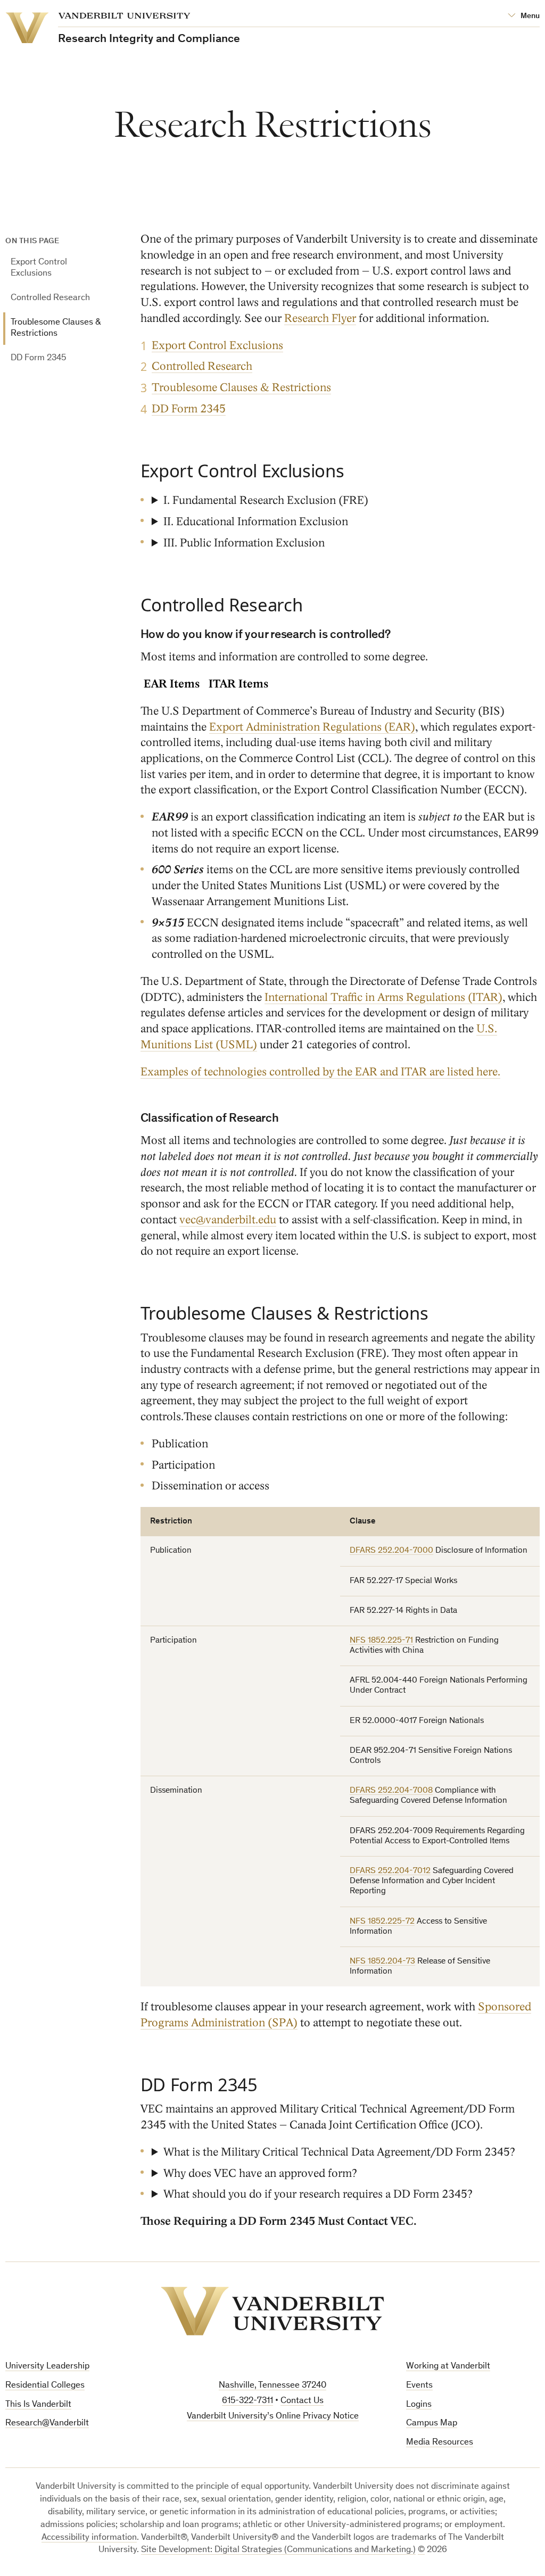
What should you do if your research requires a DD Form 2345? (318, 2194)
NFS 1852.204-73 (382, 1961)
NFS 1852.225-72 (382, 1921)
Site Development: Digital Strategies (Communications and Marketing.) (278, 2550)
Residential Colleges (45, 2386)
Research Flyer (320, 318)
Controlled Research (50, 298)
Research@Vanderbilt (47, 2424)
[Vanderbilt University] (272, 2311)
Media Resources (440, 2443)
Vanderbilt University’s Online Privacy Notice (273, 2417)
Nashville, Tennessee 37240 (272, 2386)
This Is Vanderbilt (38, 2405)
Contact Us (302, 2401)
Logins (419, 2405)
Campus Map (432, 2424)
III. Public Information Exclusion (244, 543)
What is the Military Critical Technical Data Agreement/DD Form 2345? (339, 2152)
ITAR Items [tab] (238, 684)
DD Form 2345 (38, 358)
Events (419, 2386)
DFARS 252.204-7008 (391, 1791)
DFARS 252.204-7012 (390, 1871)
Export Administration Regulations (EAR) (312, 727)
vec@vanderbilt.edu (228, 1220)
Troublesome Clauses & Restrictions (56, 328)
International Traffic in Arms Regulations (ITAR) (383, 997)
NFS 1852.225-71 (381, 1641)
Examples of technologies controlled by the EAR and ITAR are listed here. (320, 1072)
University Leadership (47, 2367)
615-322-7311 (247, 2401)
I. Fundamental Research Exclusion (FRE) (266, 500)
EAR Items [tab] (172, 684)
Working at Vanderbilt (448, 2367)
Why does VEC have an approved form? (260, 2173)
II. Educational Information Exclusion (256, 522)
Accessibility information (89, 2538)
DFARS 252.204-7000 (391, 1551)
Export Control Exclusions (39, 268)
